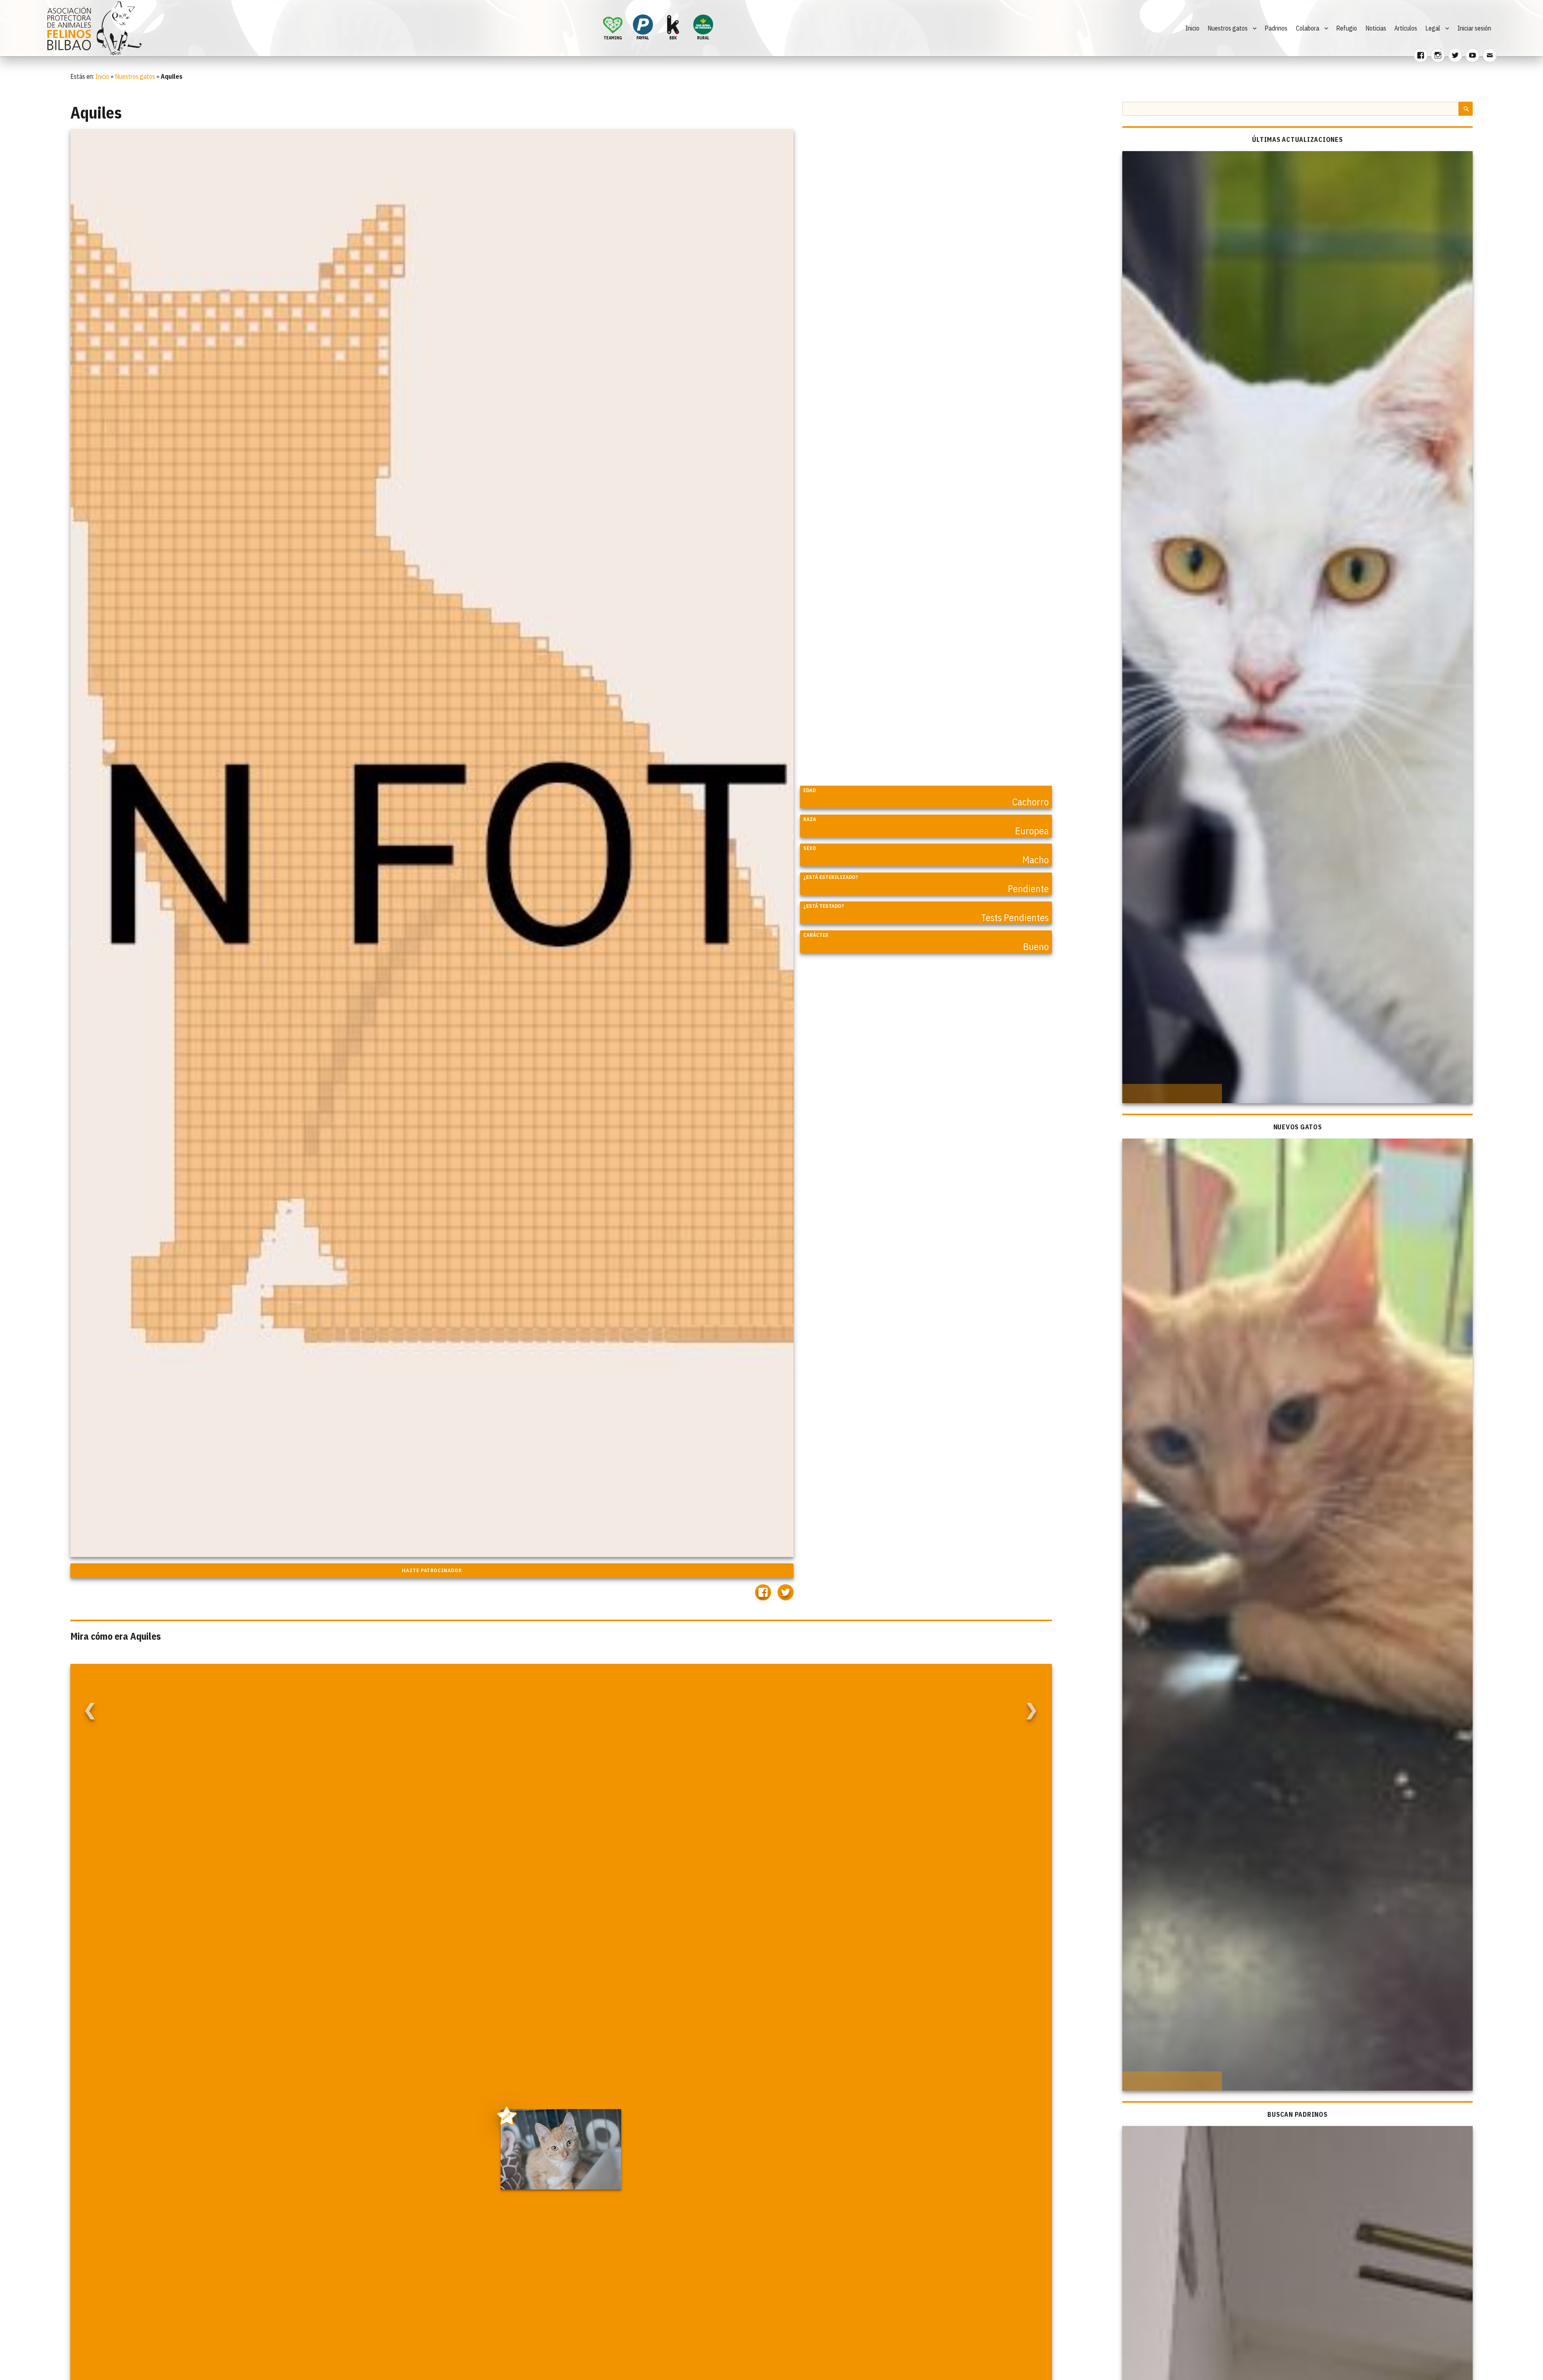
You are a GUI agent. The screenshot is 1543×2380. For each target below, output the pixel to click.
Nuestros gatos (1228, 28)
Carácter (816, 935)
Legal (1433, 28)
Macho (1035, 860)
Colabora (1308, 28)
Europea (1032, 831)
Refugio (1347, 28)
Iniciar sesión (1474, 28)
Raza (810, 819)
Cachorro (1030, 802)
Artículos (1406, 28)
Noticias (1376, 28)
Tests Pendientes (1015, 918)
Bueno (1036, 946)
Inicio (1192, 28)
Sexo (810, 848)
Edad (809, 790)
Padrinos (1276, 28)
